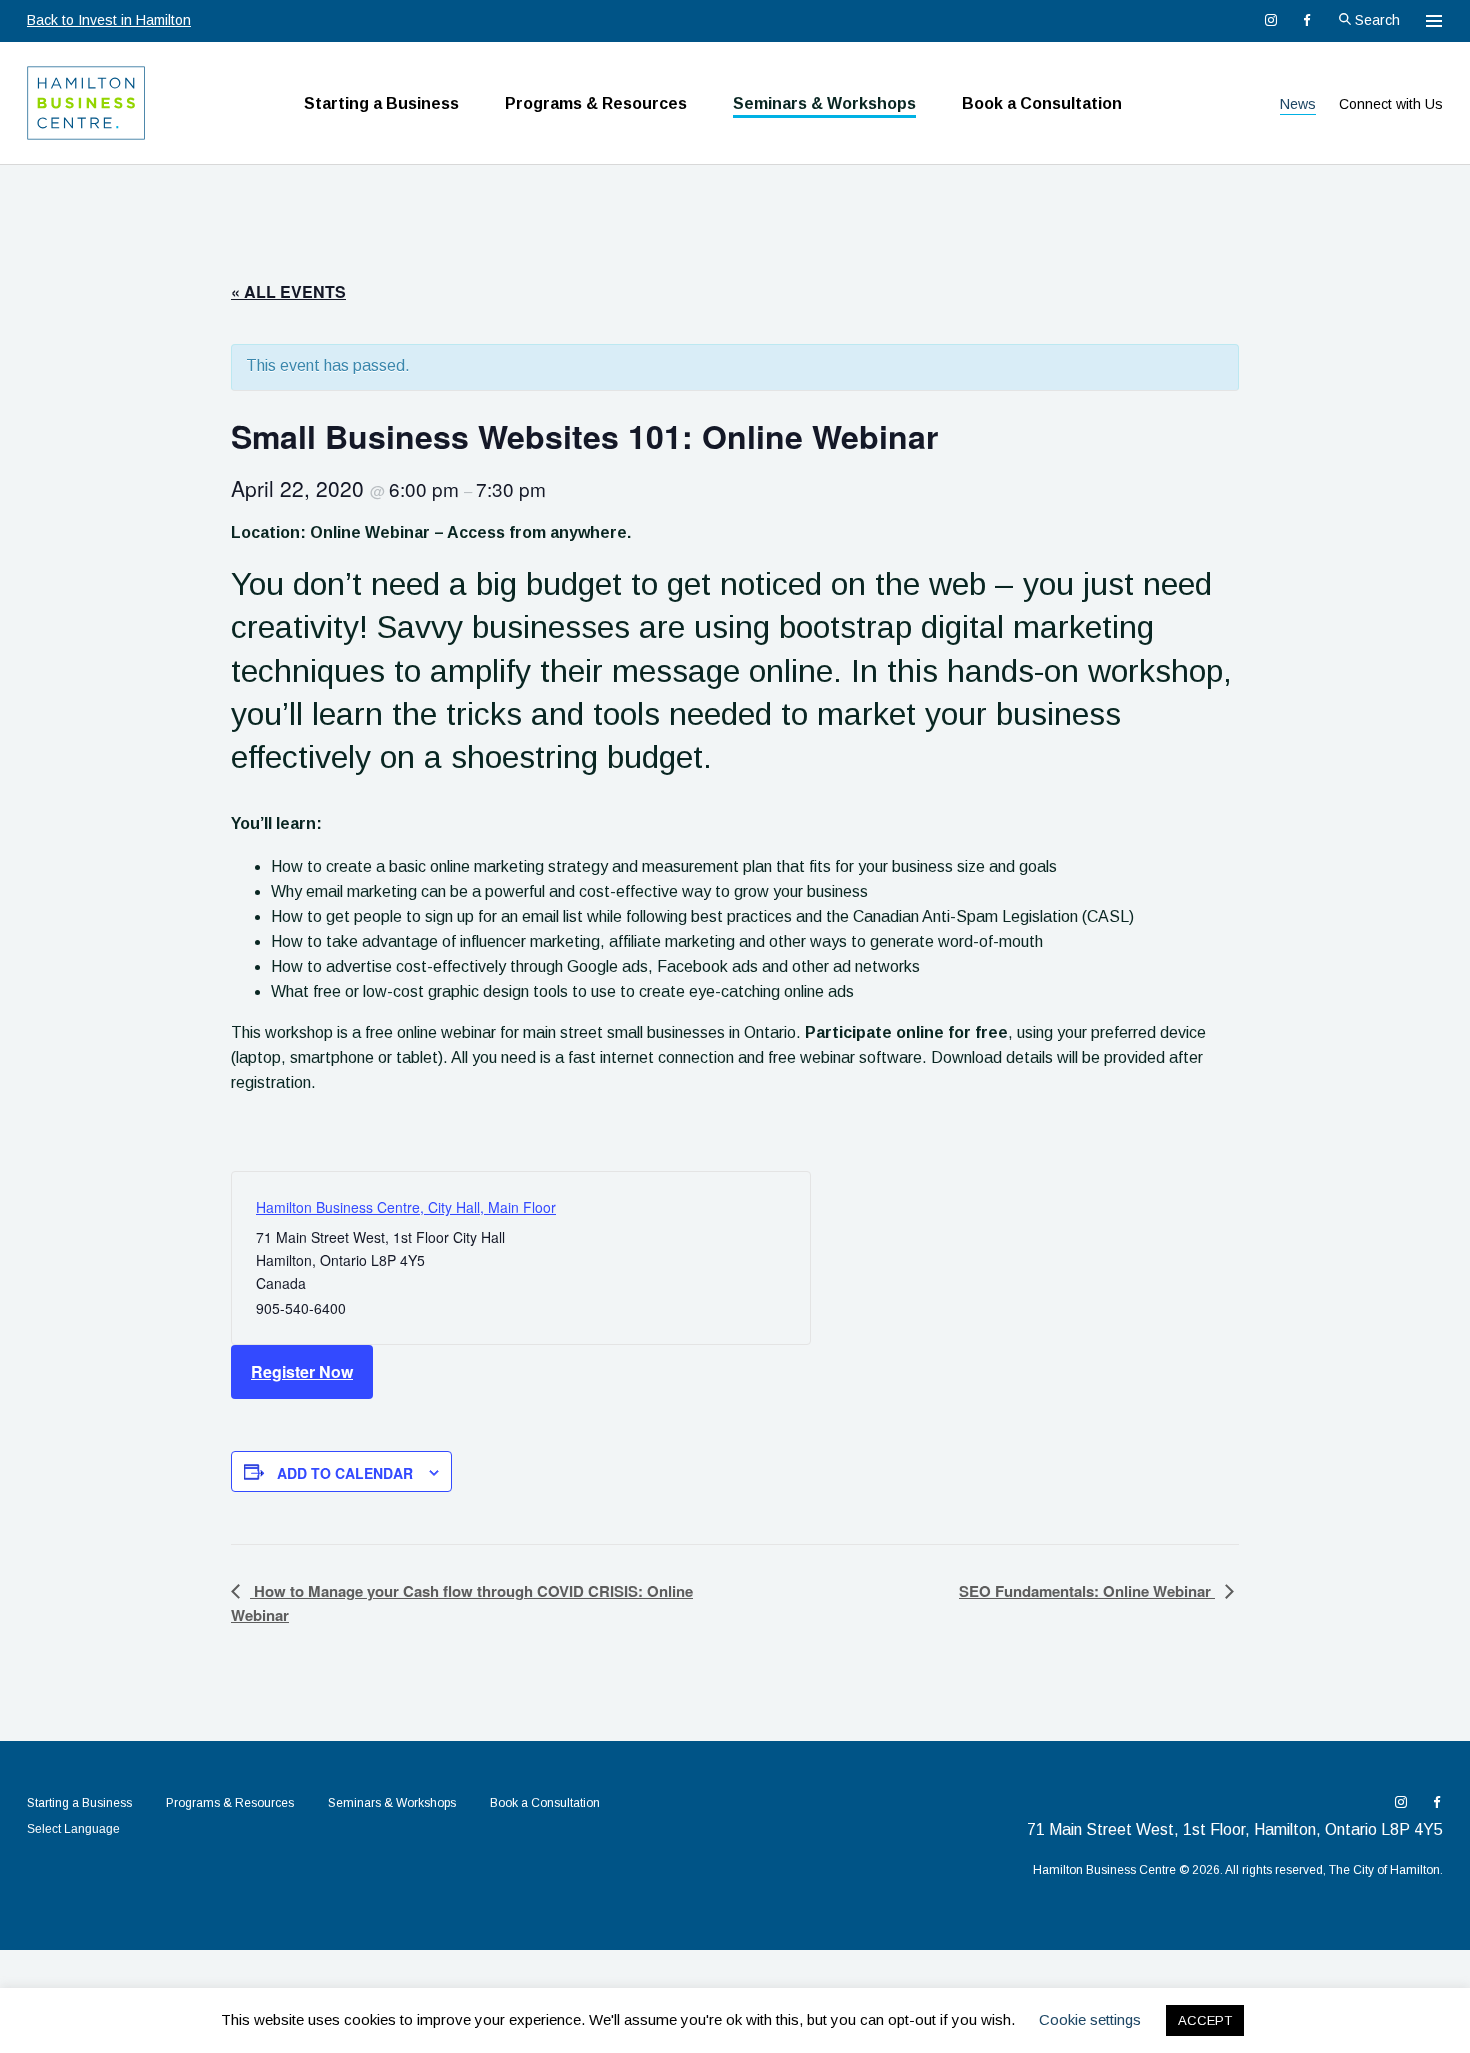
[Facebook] (1307, 20)
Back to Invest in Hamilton (109, 20)
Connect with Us (1391, 104)
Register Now (302, 1371)
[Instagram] (1271, 20)
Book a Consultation (1042, 103)
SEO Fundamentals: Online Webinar (1087, 1591)
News (1298, 104)
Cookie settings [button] (1090, 2019)
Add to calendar (345, 1473)
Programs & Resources (596, 103)
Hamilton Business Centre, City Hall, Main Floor (406, 1207)
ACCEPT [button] (1205, 2020)
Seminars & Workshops (824, 103)
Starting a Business (381, 103)
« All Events (288, 291)
